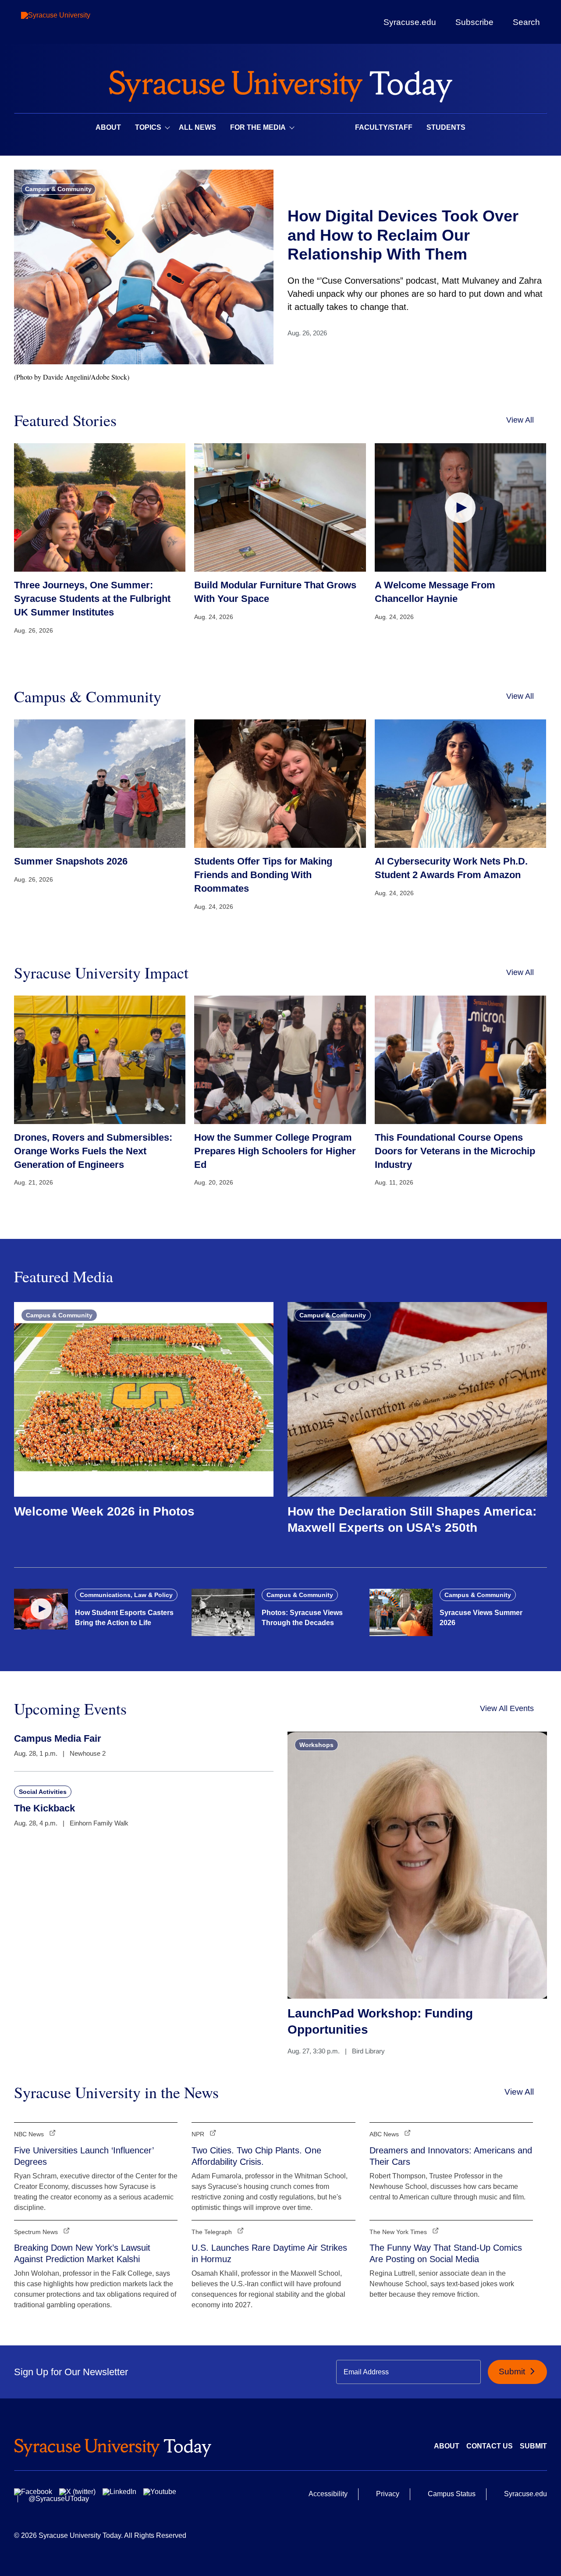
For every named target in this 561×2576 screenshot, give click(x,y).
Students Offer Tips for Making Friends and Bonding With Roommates (263, 875)
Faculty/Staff (384, 127)
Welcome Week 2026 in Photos (104, 1511)
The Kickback (44, 1808)
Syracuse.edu (410, 22)
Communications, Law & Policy (126, 1595)
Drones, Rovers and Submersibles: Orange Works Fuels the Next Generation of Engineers (93, 1151)
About (108, 127)
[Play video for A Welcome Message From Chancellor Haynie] (460, 507)
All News (197, 127)
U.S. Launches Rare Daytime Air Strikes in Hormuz (269, 2253)
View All (520, 420)
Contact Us (490, 2446)
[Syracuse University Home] (280, 84)
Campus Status (452, 2494)
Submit (513, 2371)
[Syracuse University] (76, 22)
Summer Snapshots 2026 (71, 861)
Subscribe (474, 22)
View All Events (507, 1708)
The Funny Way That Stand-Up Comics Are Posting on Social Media (446, 2253)
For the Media (258, 127)
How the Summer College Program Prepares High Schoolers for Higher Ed (275, 1151)
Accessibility (328, 2494)
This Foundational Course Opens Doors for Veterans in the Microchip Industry (455, 1151)
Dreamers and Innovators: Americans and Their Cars (451, 2156)
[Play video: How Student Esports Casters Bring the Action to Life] (41, 1609)
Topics (148, 127)
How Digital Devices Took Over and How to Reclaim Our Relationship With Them (403, 235)
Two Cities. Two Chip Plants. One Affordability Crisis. (256, 2156)
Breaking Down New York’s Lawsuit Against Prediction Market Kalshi (82, 2253)
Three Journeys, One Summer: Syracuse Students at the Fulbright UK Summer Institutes (92, 599)
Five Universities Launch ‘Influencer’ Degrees (84, 2156)
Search (526, 22)
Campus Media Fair (58, 1738)
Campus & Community (58, 189)
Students (446, 127)
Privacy (388, 2494)
